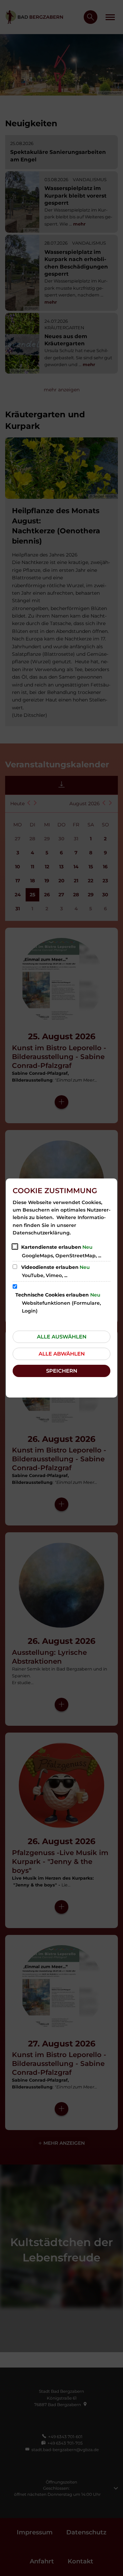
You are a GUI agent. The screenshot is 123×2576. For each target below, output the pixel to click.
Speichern (62, 1371)
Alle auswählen (62, 1337)
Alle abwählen (62, 1354)
